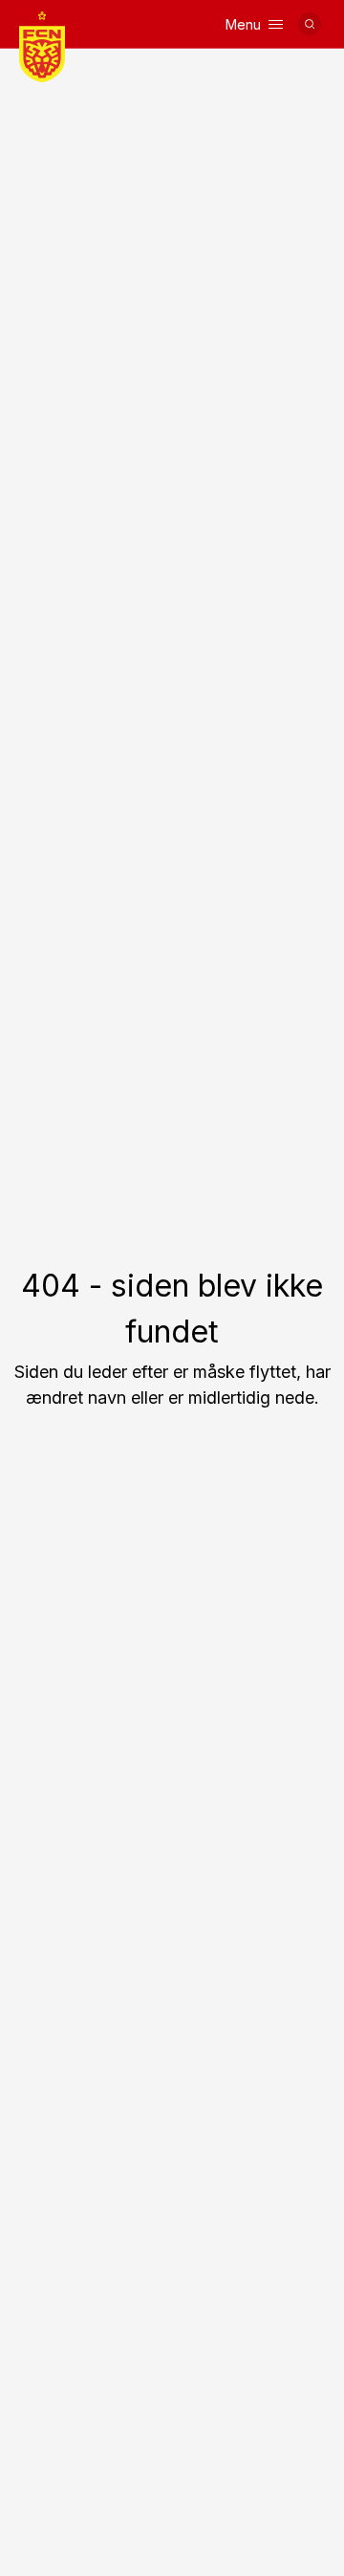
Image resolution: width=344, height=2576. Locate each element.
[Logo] (42, 47)
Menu (243, 24)
